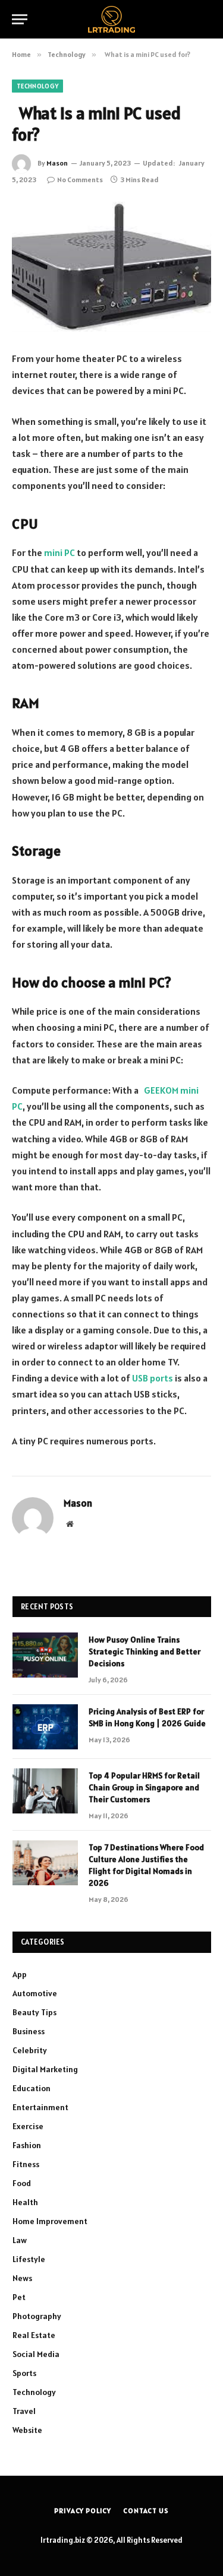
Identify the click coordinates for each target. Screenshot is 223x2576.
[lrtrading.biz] (112, 19)
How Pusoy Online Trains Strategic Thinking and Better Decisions (145, 1651)
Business (29, 2031)
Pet (19, 2297)
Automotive (35, 1993)
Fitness (26, 2164)
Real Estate (34, 2335)
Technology (37, 86)
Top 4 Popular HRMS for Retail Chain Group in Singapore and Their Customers (144, 1787)
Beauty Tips (34, 2012)
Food (22, 2183)
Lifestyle (29, 2259)
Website (27, 2430)
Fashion (27, 2145)
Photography (37, 2316)
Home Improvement (50, 2221)
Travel (24, 2411)
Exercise (28, 2126)
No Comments (80, 180)
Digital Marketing (45, 2069)
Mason (57, 163)
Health (25, 2202)
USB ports (153, 1378)
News (22, 2278)
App (20, 1974)
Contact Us (146, 2510)
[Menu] (20, 19)
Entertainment (40, 2107)
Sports (24, 2373)
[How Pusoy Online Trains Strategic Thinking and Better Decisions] (45, 1655)
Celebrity (30, 2050)
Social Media (36, 2354)
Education (32, 2088)
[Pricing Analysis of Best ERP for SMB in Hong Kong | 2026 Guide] (45, 1727)
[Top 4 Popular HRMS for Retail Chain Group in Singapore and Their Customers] (45, 1791)
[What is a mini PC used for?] (111, 267)
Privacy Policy (83, 2510)
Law (20, 2240)
